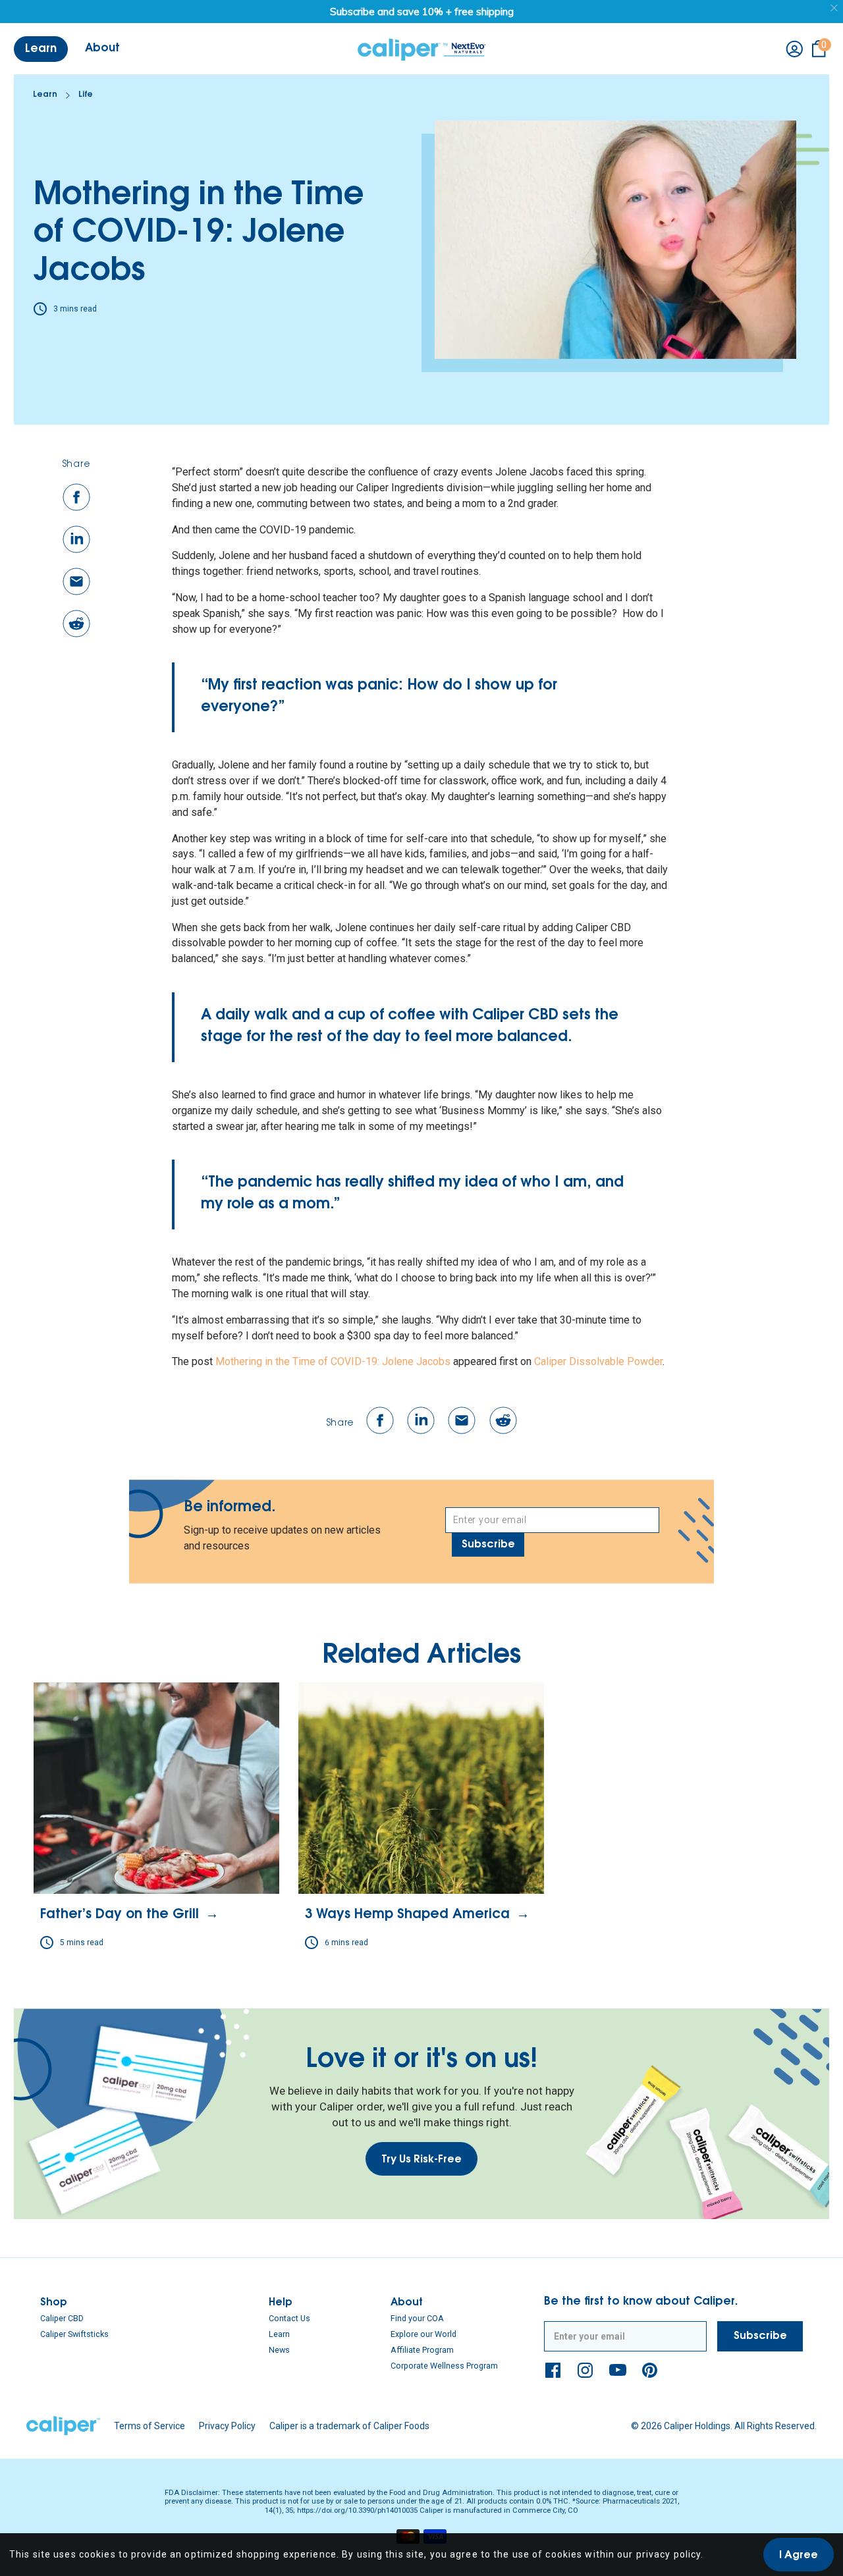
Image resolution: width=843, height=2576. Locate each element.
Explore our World (423, 2334)
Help (281, 2303)
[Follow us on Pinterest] (650, 2370)
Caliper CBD (62, 2318)
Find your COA (417, 2318)
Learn (45, 95)
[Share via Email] (76, 581)
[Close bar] (835, 8)
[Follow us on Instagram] (585, 2370)
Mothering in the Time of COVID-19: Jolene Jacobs (333, 1361)
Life (86, 95)
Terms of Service (150, 2426)
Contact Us (289, 2318)
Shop (54, 2303)
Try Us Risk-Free (421, 2160)
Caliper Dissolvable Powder (598, 1361)
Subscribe (488, 1545)
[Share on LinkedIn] (76, 539)
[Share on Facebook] (76, 497)
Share (77, 465)
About (407, 2303)
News (279, 2350)
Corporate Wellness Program (444, 2366)
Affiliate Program (422, 2350)
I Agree (799, 2556)
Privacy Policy (227, 2426)
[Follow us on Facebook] (553, 2370)
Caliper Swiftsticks (74, 2334)
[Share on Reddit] (76, 624)
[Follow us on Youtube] (618, 2370)
